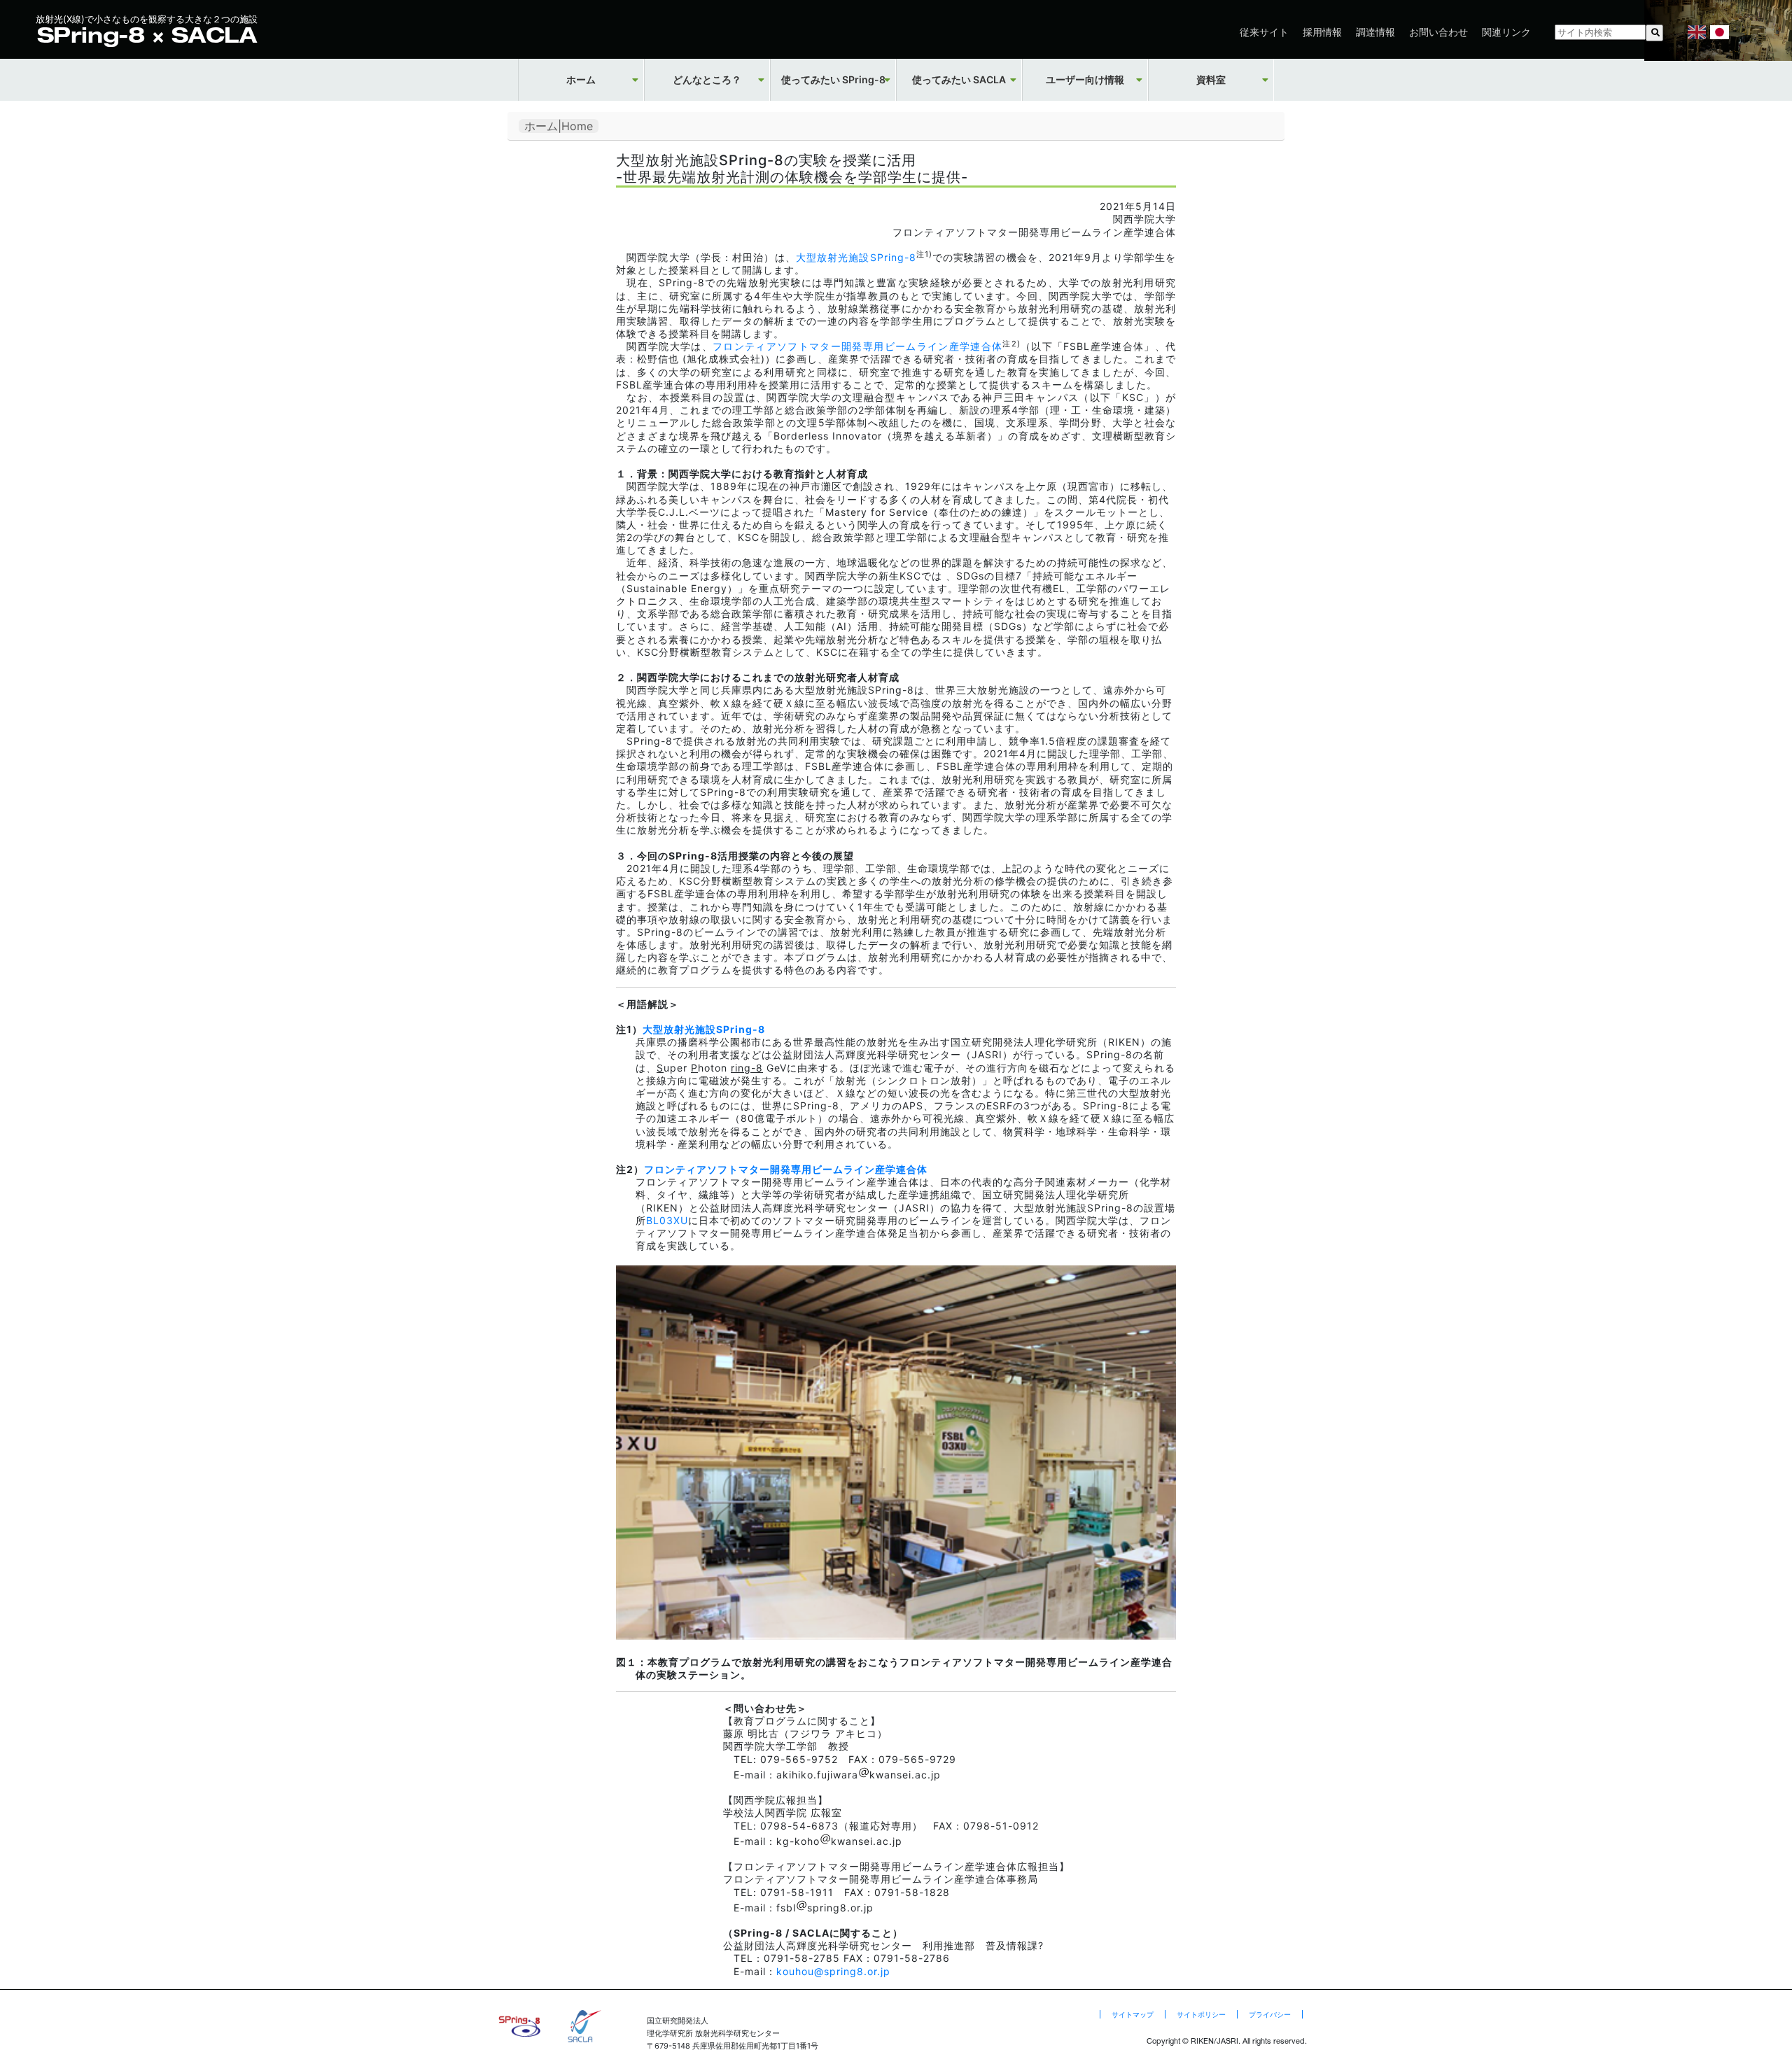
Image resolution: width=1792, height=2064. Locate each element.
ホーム (581, 80)
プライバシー (1270, 2014)
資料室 (1211, 80)
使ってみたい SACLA (959, 80)
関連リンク (1506, 32)
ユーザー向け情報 (1085, 80)
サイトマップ (1133, 2014)
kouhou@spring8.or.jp (833, 1971)
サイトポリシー (1201, 2014)
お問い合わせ (1438, 32)
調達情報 (1375, 32)
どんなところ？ (707, 80)
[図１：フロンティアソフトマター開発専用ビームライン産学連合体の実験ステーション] (896, 1636)
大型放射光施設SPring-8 (856, 257)
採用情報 (1322, 32)
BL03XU (667, 1220)
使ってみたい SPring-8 (833, 80)
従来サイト (1264, 32)
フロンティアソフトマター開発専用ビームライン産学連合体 (857, 346)
